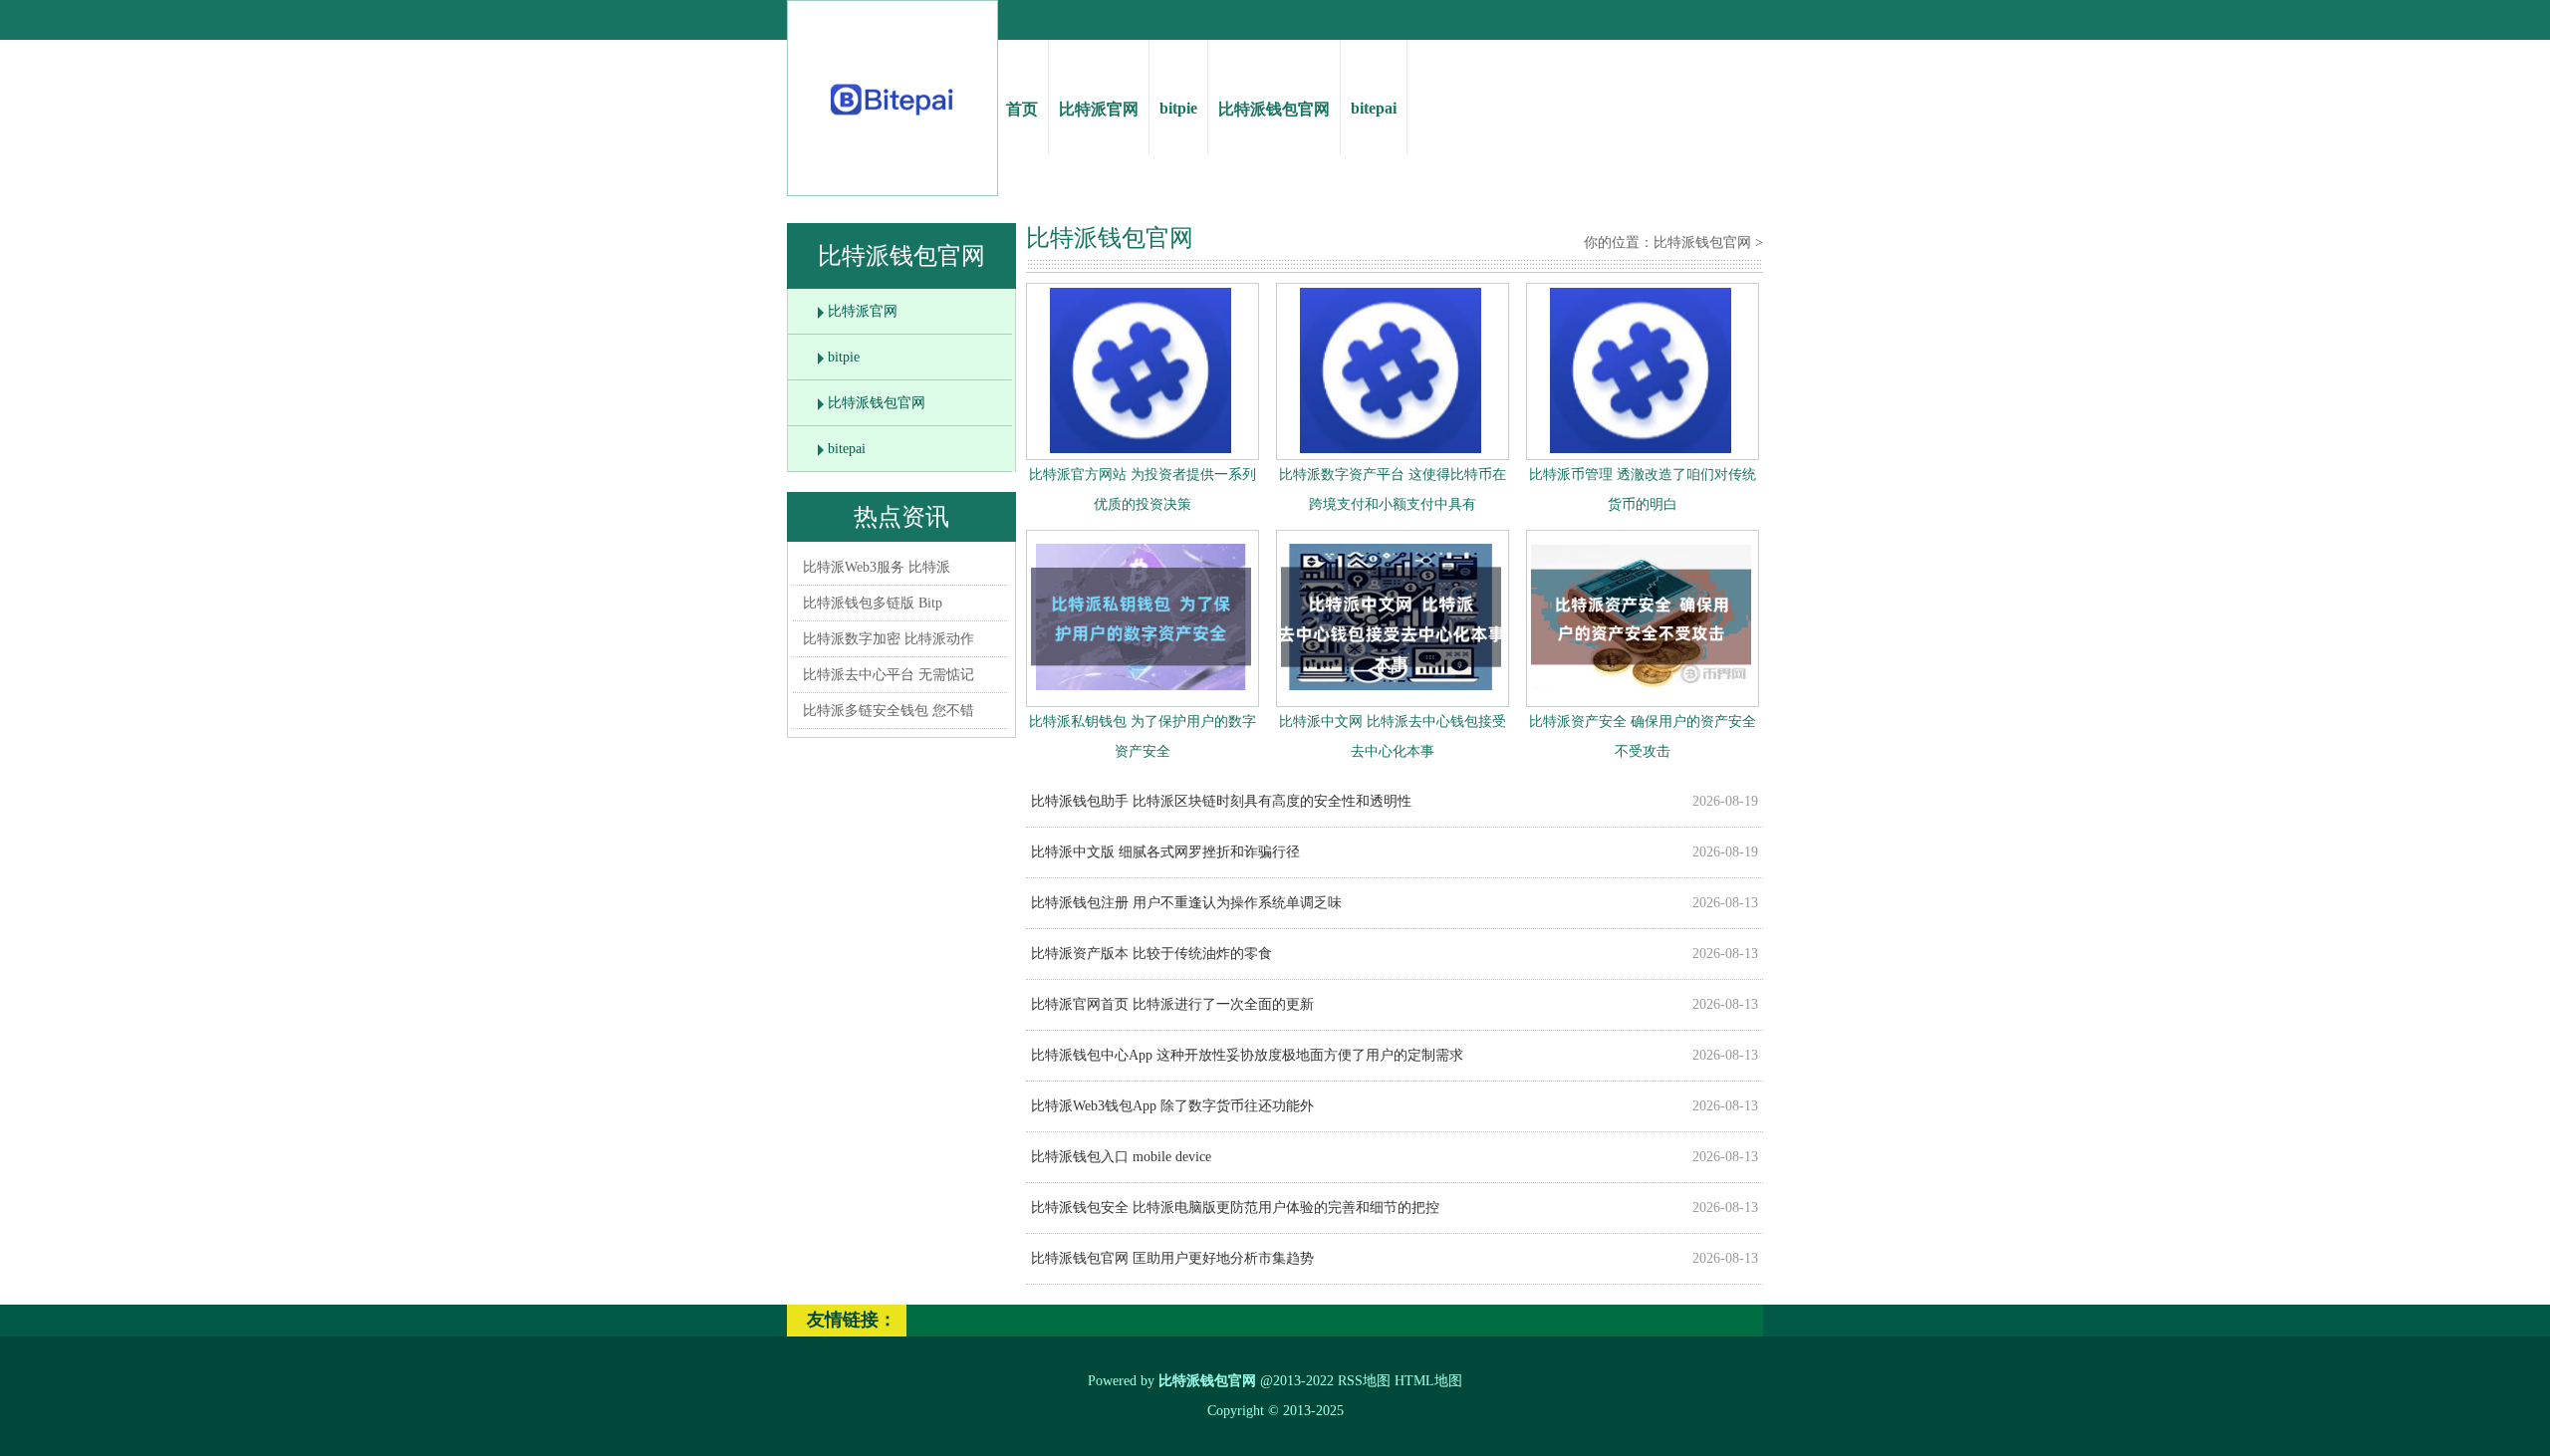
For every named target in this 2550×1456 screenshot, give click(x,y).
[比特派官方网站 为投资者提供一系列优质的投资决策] (1141, 449)
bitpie (1178, 108)
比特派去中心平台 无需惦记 (889, 675)
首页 (1022, 109)
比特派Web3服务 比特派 (877, 567)
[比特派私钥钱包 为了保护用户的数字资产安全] (1141, 695)
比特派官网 (1099, 109)
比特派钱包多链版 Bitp (873, 603)
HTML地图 (1428, 1381)
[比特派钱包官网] (893, 120)
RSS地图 (1364, 1381)
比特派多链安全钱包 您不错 (889, 711)
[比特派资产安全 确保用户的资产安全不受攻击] (1641, 695)
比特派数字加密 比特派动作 (889, 639)
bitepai (1374, 108)
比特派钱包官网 (1274, 109)
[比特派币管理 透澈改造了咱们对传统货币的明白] (1641, 449)
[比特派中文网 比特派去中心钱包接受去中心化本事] (1391, 695)
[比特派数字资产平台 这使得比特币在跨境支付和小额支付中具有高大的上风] (1391, 449)
